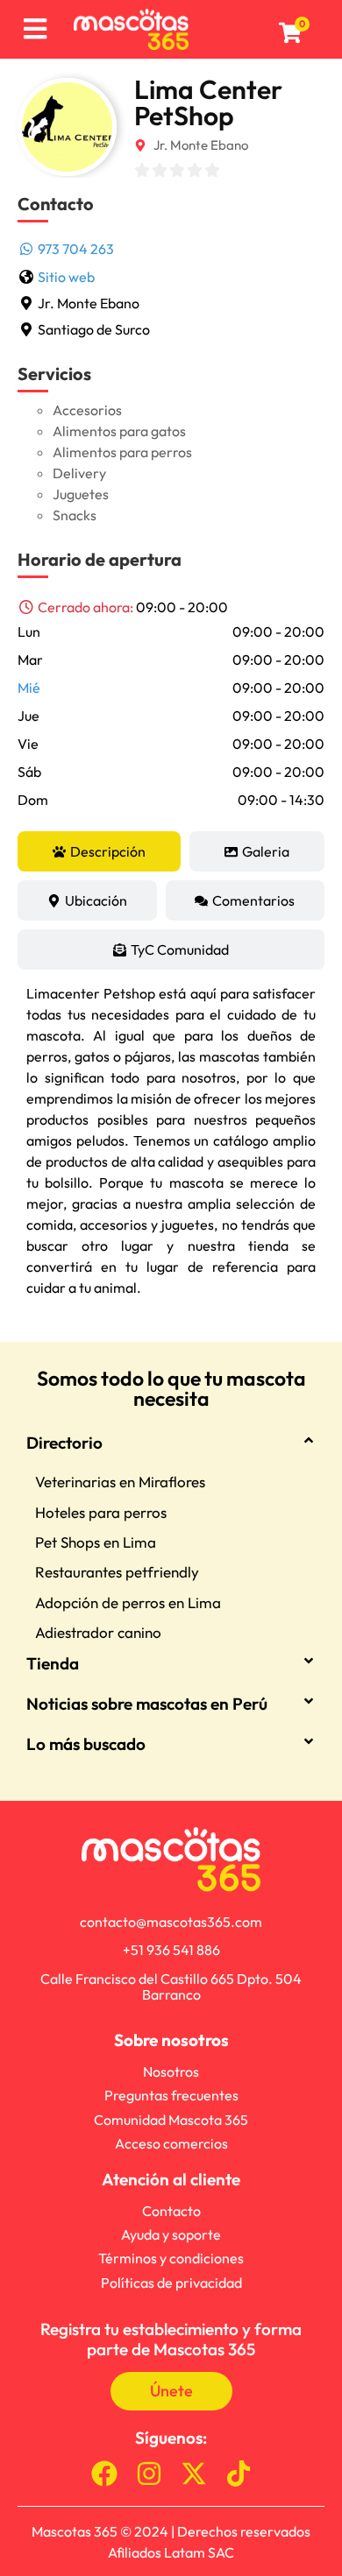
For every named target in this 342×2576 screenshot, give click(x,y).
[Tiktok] (239, 2474)
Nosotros (171, 2071)
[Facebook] (104, 2474)
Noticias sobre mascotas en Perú (147, 1704)
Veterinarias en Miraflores (120, 1482)
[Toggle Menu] (35, 29)
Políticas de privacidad (171, 2283)
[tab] (99, 851)
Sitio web (66, 277)
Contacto (171, 2211)
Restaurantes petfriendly (117, 1572)
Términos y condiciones (171, 2258)
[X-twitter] (194, 2474)
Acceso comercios (171, 2143)
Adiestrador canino (98, 1632)
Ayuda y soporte (171, 2234)
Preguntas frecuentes (171, 2095)
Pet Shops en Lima (96, 1542)
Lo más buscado (86, 1744)
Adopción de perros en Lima (128, 1602)
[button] (171, 607)
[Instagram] (149, 2474)
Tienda (53, 1663)
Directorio (64, 1443)
